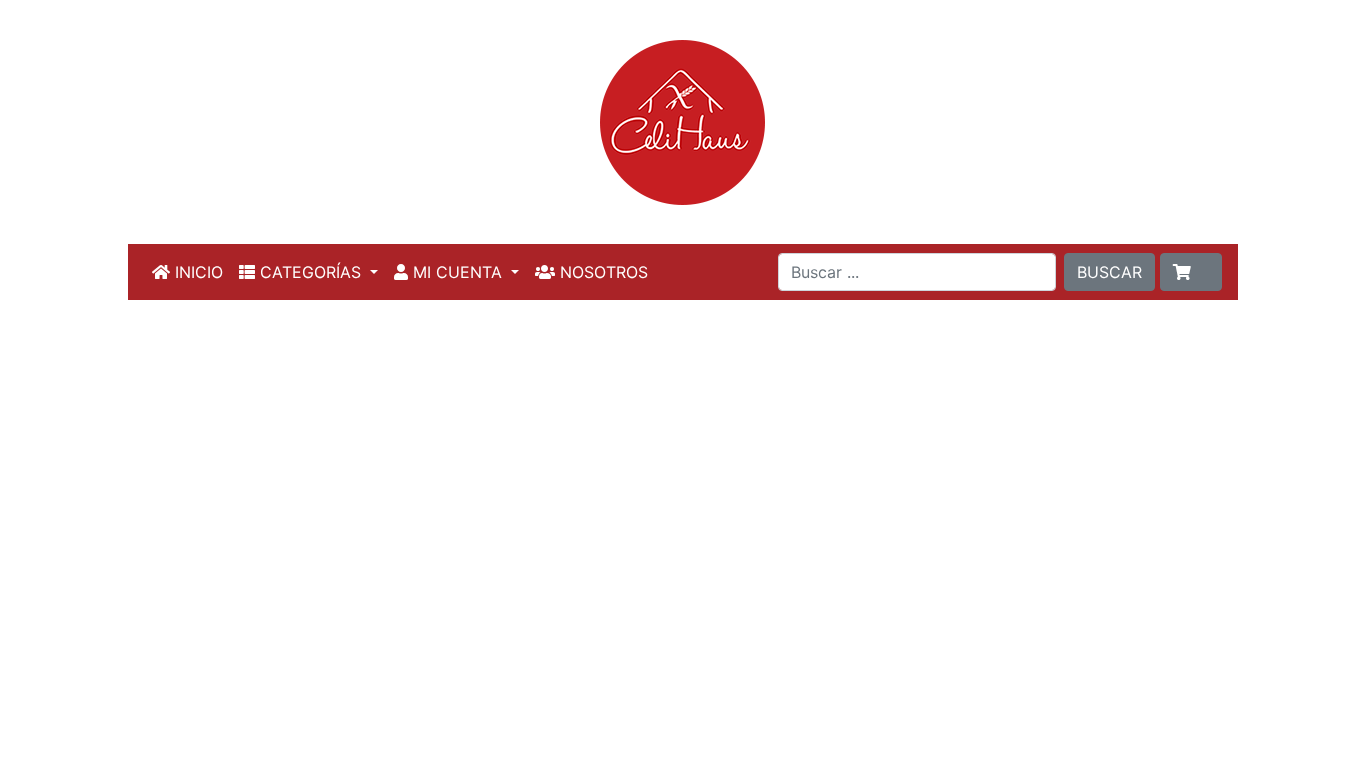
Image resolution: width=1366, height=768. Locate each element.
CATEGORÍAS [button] (310, 272)
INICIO (196, 272)
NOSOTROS (601, 272)
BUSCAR (1109, 272)
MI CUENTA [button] (457, 272)
